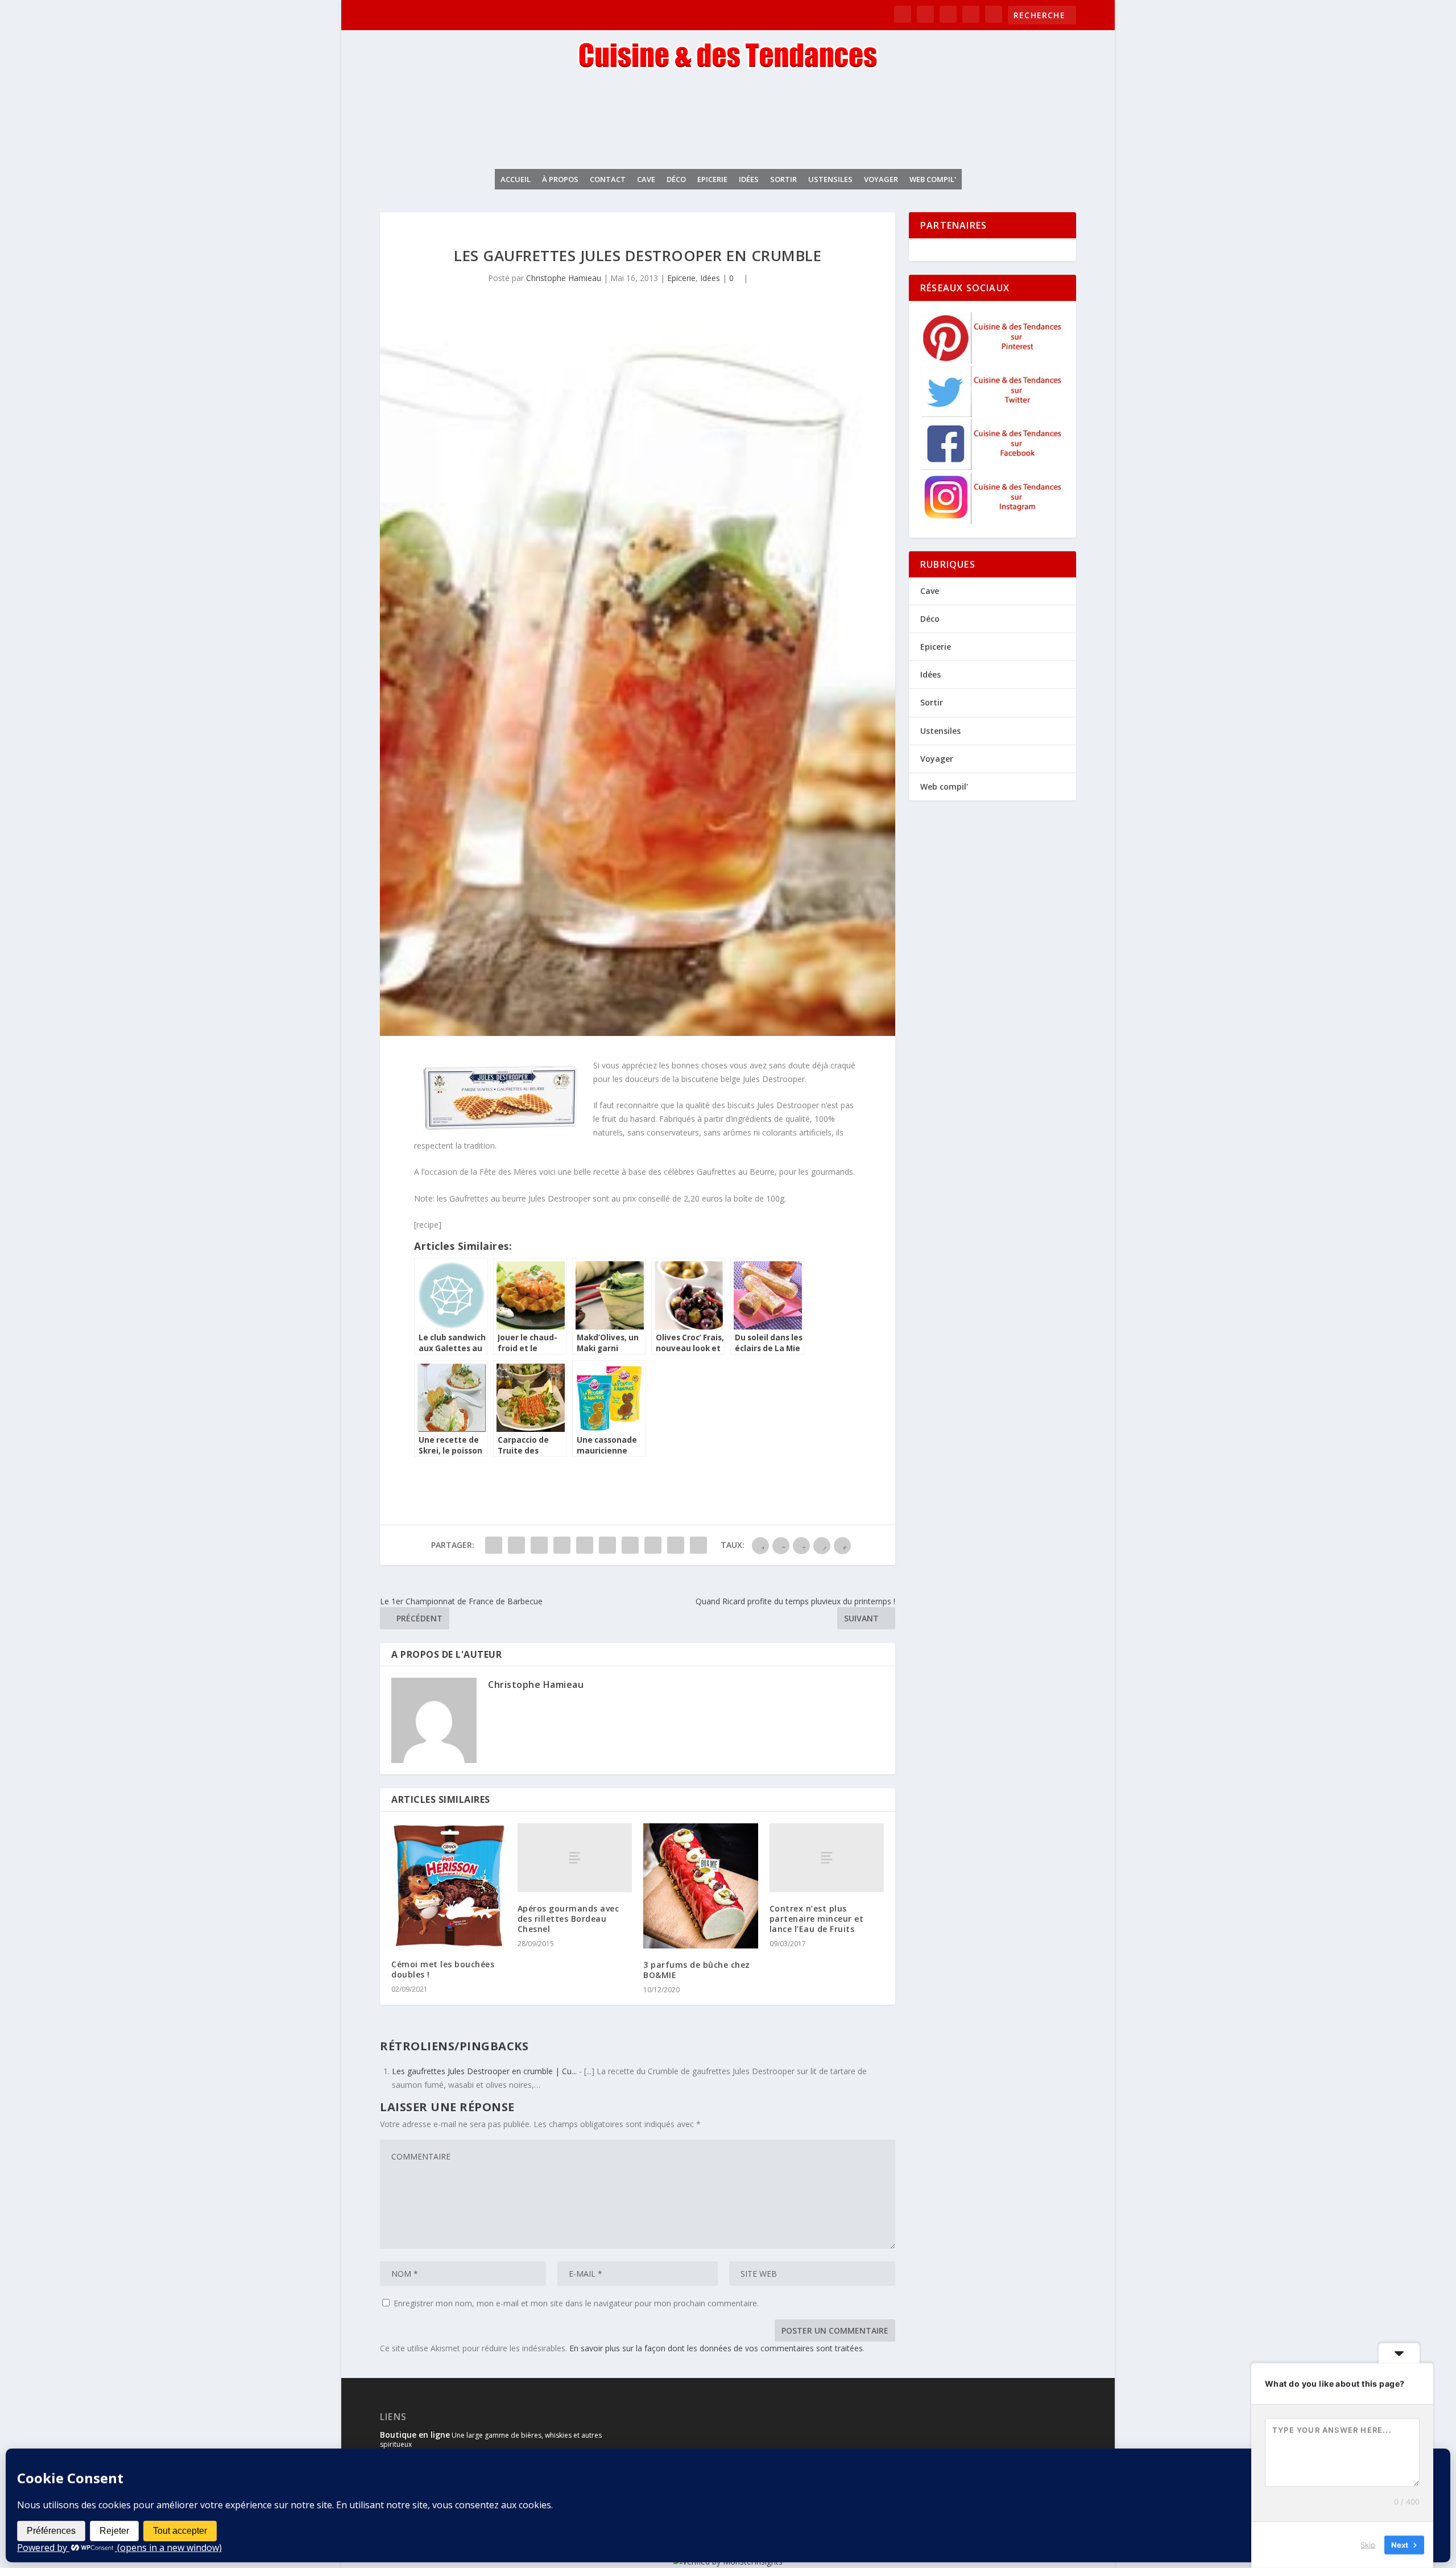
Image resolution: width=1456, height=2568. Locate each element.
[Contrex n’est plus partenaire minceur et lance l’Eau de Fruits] (827, 1858)
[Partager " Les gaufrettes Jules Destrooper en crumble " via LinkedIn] (607, 1545)
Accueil (516, 179)
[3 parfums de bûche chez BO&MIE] (701, 1886)
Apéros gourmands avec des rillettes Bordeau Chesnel (568, 1919)
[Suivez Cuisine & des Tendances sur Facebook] (993, 467)
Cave (646, 179)
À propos (560, 179)
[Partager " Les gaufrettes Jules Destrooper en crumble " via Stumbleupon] (653, 1545)
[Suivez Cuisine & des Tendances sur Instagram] (993, 520)
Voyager (881, 179)
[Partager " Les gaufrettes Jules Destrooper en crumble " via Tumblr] (562, 1545)
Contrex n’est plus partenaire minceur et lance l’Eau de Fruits (817, 1919)
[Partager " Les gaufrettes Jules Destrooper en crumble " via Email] (676, 1545)
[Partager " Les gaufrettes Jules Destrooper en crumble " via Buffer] (630, 1545)
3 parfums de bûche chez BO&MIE (697, 1970)
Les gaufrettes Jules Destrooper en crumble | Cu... (484, 2071)
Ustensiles (830, 179)
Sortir (783, 179)
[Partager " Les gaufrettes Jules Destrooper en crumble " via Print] (698, 1545)
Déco (676, 179)
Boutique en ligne (415, 2435)
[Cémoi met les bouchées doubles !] (449, 1886)
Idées (749, 179)
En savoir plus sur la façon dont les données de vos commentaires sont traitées (716, 2348)
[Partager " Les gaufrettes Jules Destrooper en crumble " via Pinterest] (585, 1545)
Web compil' (933, 179)
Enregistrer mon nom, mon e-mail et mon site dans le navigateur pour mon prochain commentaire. (576, 2303)
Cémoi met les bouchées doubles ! (443, 1969)
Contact (608, 179)
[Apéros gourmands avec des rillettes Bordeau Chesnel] (575, 1858)
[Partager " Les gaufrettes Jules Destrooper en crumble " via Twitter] (516, 1545)
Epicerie (712, 179)
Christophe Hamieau (564, 278)
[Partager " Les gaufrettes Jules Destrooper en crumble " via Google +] (539, 1545)
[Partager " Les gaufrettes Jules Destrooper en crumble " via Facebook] (494, 1545)
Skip (1368, 2545)
